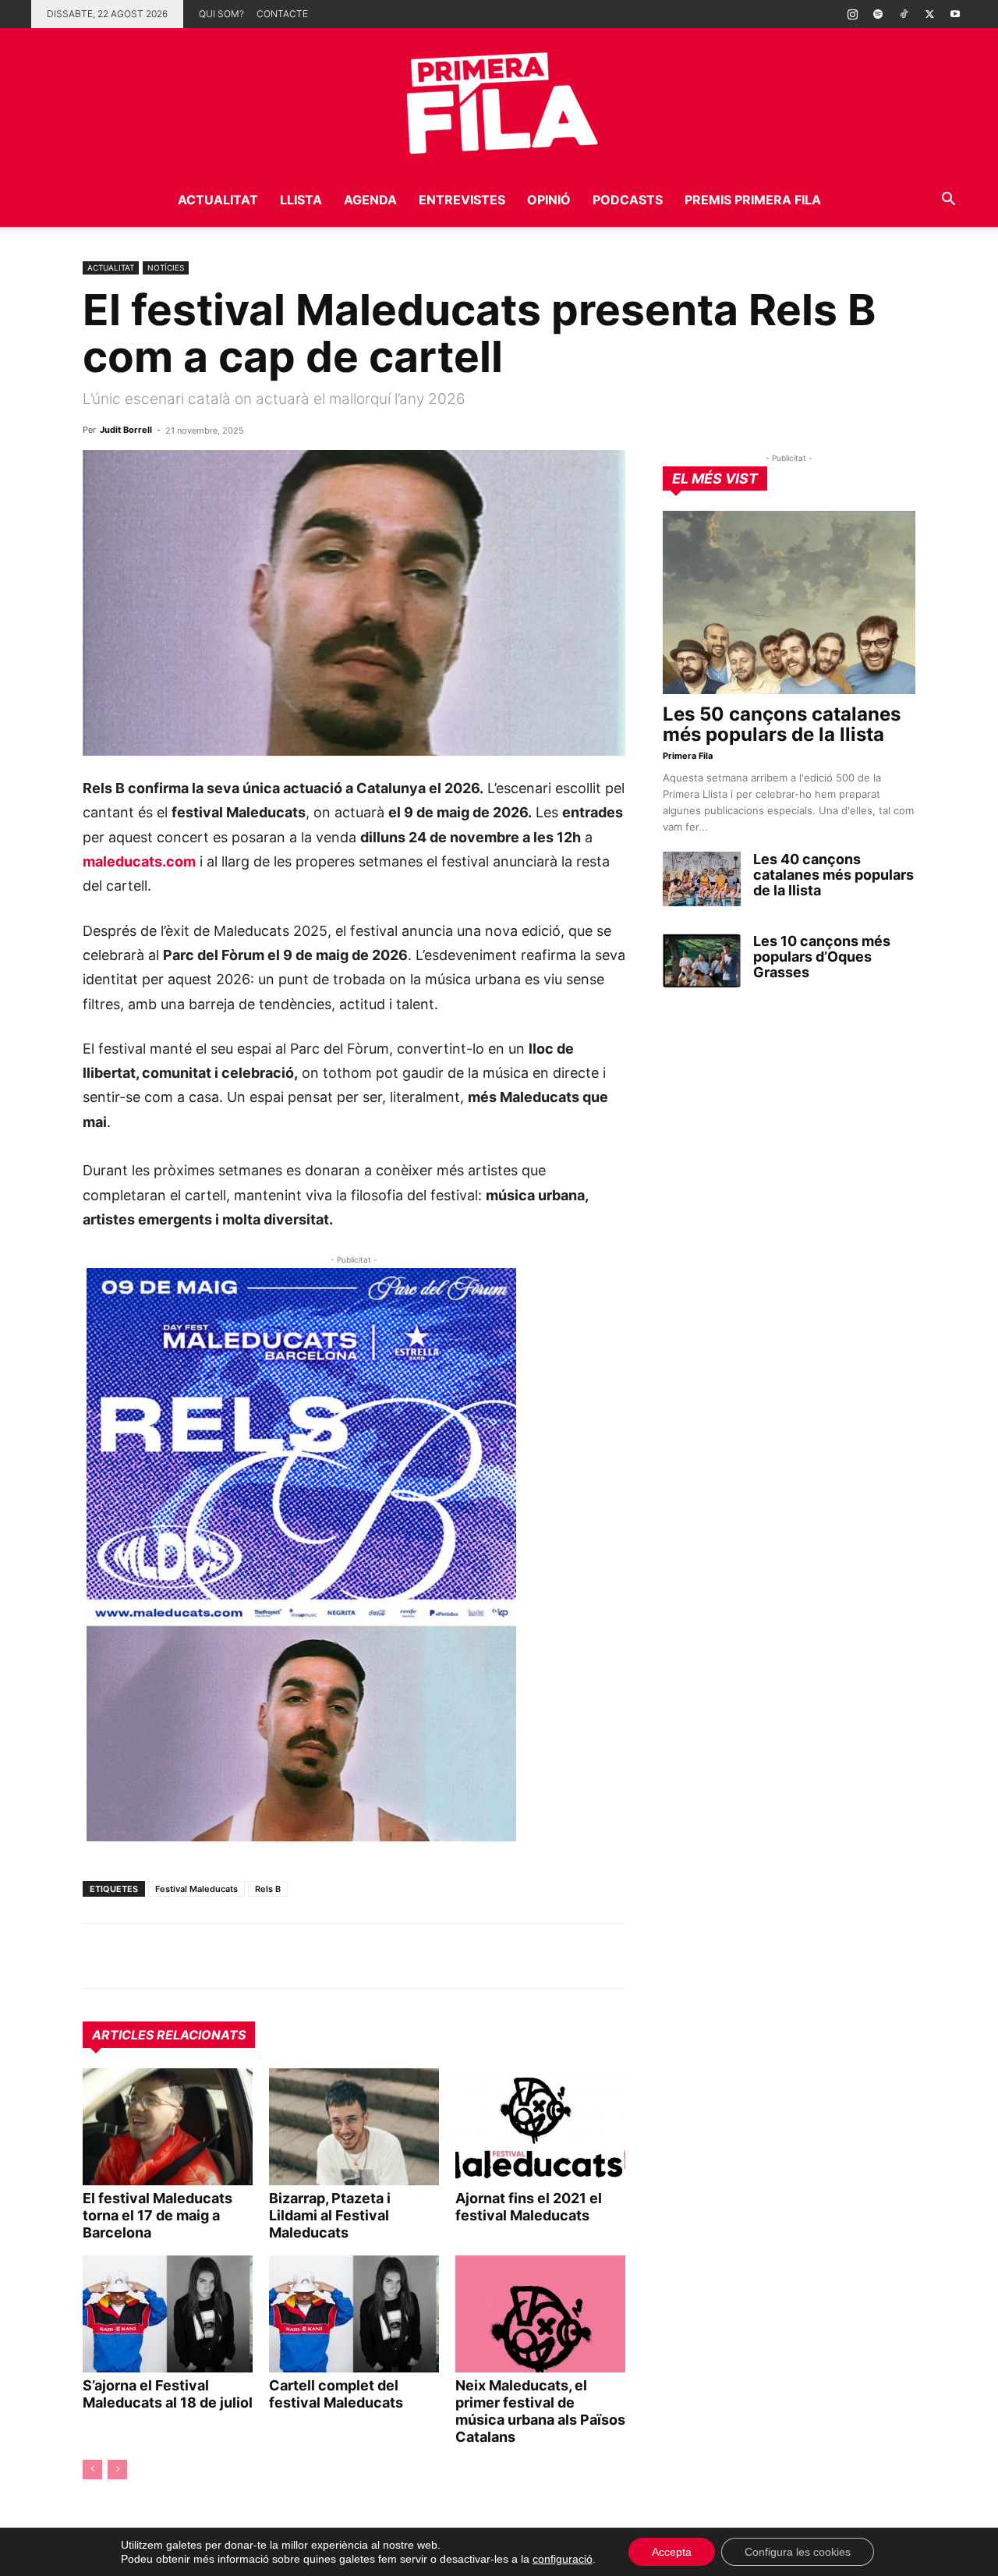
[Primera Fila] (499, 100)
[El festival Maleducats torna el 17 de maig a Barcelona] (168, 2127)
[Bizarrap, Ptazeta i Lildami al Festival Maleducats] (354, 2127)
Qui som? (221, 14)
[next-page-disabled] (117, 2470)
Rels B (268, 1889)
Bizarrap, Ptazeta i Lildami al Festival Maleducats (330, 2215)
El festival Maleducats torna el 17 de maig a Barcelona (157, 2215)
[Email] (242, 1956)
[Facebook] (206, 1956)
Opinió (549, 200)
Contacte (282, 14)
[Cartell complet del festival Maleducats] (354, 2314)
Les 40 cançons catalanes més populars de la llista (833, 875)
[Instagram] (852, 14)
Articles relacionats (169, 2035)
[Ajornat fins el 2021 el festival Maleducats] (540, 2127)
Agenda (370, 200)
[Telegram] (134, 1956)
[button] (948, 201)
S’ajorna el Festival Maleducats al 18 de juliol (168, 2394)
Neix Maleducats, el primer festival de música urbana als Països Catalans (540, 2411)
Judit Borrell (126, 430)
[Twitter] (929, 14)
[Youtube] (955, 14)
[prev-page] (92, 2470)
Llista (301, 200)
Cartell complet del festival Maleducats (336, 2394)
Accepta (672, 2552)
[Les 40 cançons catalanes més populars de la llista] (702, 879)
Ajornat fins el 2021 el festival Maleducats (529, 2207)
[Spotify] (878, 14)
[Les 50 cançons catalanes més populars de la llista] (789, 602)
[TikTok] (904, 14)
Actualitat (218, 200)
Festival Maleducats (196, 1889)
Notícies (166, 268)
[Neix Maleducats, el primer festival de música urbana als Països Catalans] (540, 2314)
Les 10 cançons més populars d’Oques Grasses (822, 957)
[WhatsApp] (98, 1956)
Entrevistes (462, 200)
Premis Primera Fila (753, 200)
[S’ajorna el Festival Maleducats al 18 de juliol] (168, 2314)
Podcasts (628, 200)
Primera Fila (688, 756)
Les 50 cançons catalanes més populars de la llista (782, 724)
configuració (563, 2559)
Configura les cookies (798, 2552)
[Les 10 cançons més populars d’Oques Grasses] (702, 961)
